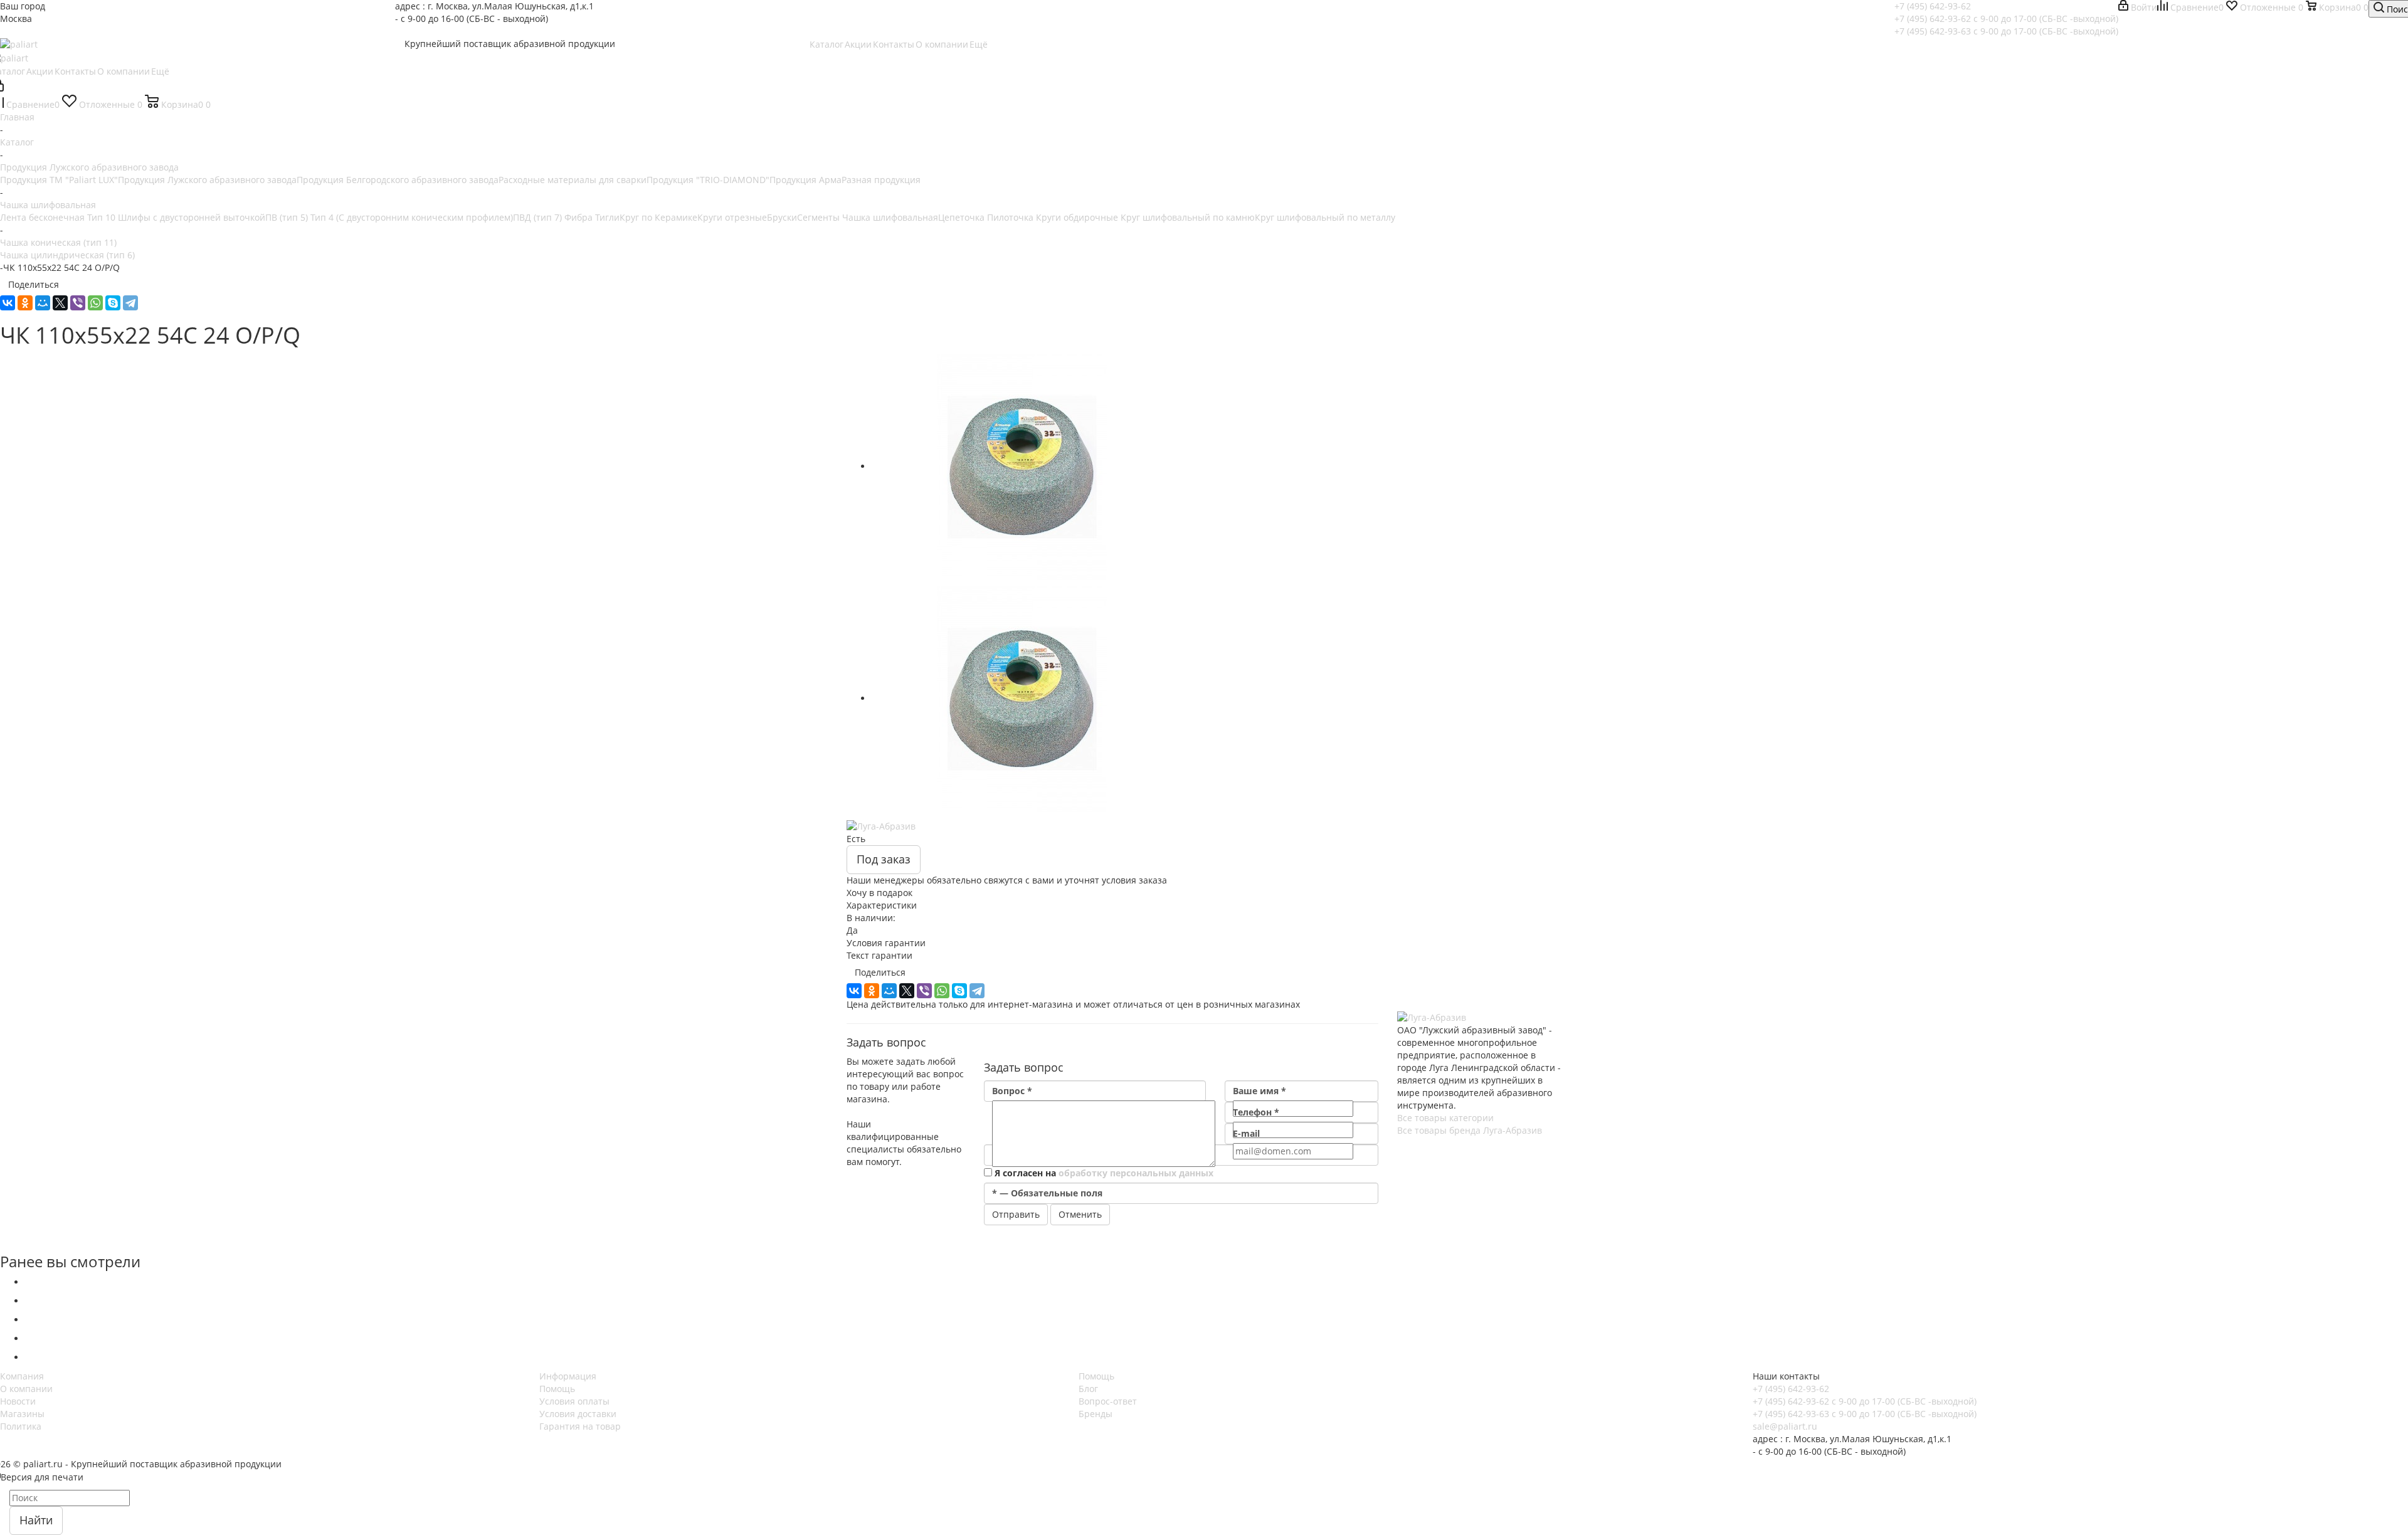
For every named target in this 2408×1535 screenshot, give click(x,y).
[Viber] (78, 303)
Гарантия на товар (580, 1426)
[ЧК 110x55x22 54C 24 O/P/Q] (1022, 466)
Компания (22, 1376)
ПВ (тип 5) (288, 217)
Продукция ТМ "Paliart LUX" (59, 180)
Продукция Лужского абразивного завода (207, 180)
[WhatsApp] (95, 303)
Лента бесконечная (44, 217)
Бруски (782, 217)
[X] (60, 303)
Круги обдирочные (1078, 217)
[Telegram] (130, 303)
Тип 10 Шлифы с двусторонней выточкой (176, 217)
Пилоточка (1011, 217)
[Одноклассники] (25, 303)
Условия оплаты (574, 1401)
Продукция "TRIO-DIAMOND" (708, 180)
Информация (568, 1376)
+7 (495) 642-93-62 (1933, 6)
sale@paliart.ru (1785, 1426)
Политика (21, 1426)
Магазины (22, 1414)
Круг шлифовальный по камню (1188, 217)
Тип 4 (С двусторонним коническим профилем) (412, 217)
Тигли (607, 217)
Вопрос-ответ (1108, 1401)
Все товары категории (1445, 1118)
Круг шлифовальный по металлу (1325, 217)
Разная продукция (881, 180)
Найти (36, 1520)
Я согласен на (1104, 1173)
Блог (1088, 1389)
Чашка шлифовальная (890, 217)
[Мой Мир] (43, 303)
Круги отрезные (732, 217)
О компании (26, 1389)
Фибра (580, 217)
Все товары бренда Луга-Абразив (1470, 1130)
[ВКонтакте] (8, 303)
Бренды (1096, 1414)
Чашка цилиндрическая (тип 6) (67, 255)
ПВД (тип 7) (539, 217)
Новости (18, 1401)
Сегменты (820, 217)
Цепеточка (963, 217)
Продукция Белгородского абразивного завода (398, 180)
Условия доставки (578, 1414)
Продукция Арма (805, 180)
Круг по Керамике (658, 217)
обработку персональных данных (1136, 1173)
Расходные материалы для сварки (573, 180)
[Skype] (113, 303)
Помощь (557, 1389)
